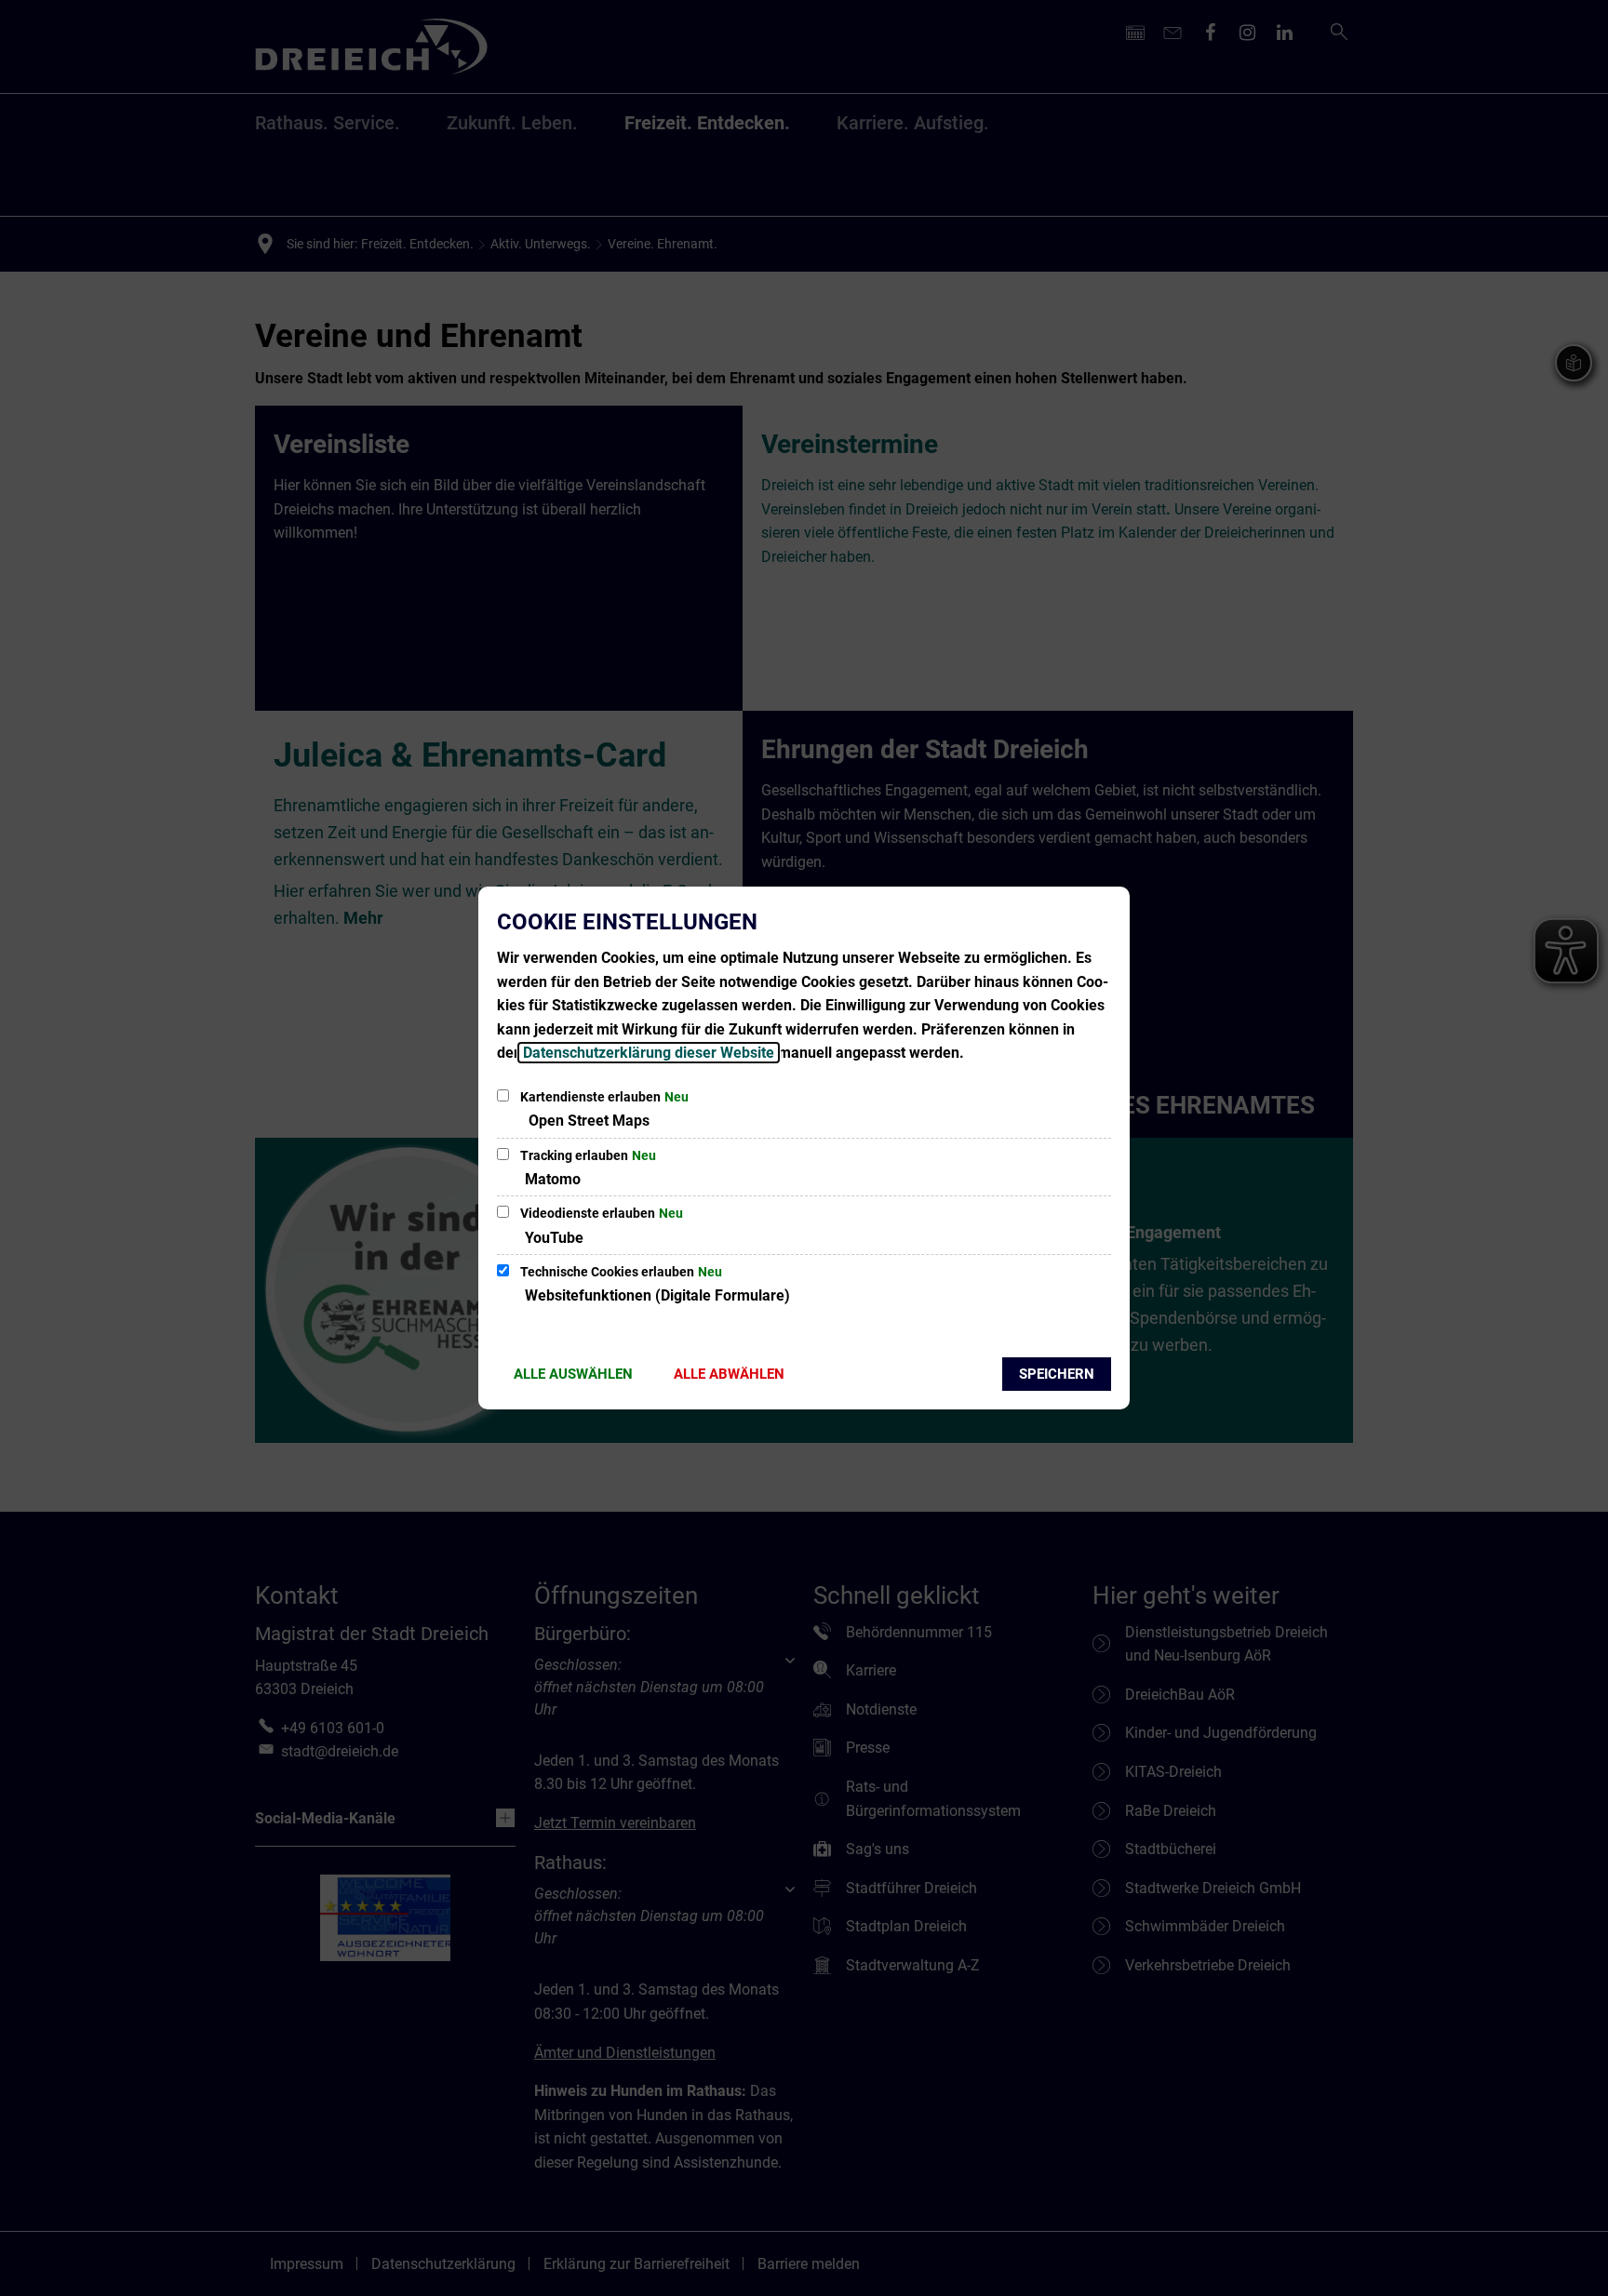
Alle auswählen (573, 1374)
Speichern (1057, 1374)
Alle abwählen (729, 1374)
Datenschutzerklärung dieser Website (649, 1053)
